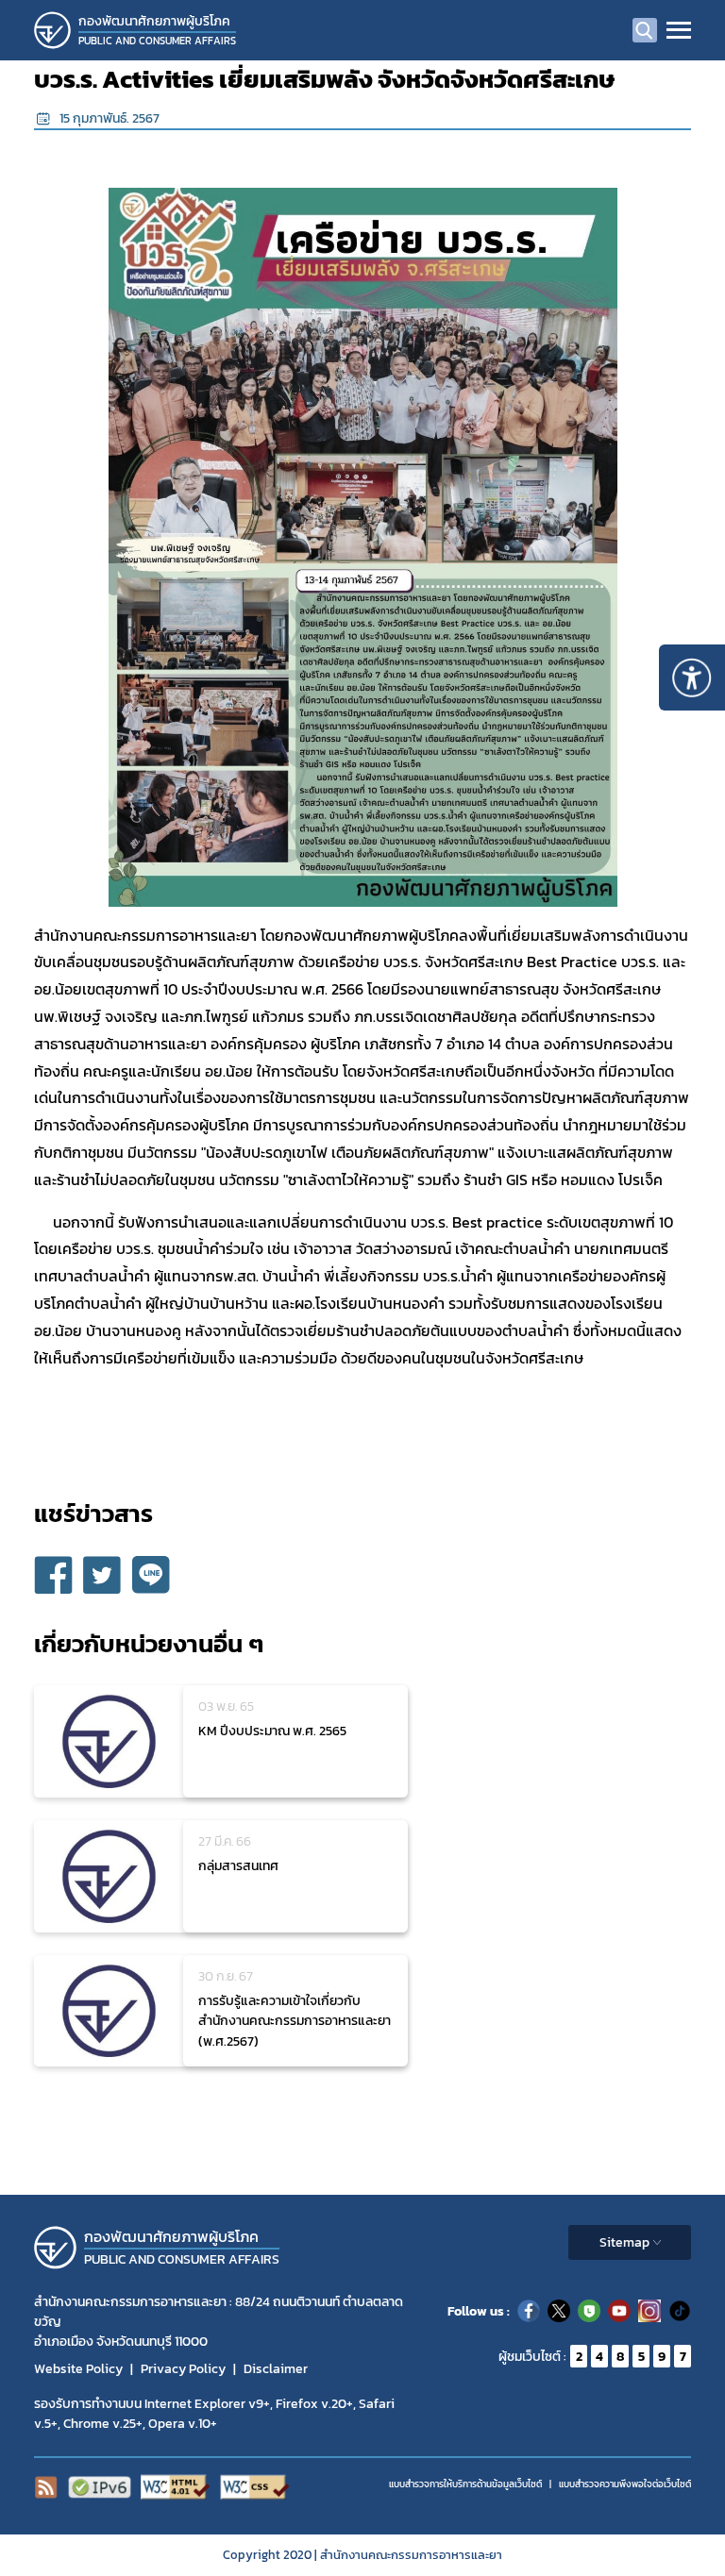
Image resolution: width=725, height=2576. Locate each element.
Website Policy (78, 2369)
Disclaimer (276, 2369)
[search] (645, 30)
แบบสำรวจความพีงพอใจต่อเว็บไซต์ (625, 2484)
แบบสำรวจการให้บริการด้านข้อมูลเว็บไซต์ (465, 2484)
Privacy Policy (183, 2369)
